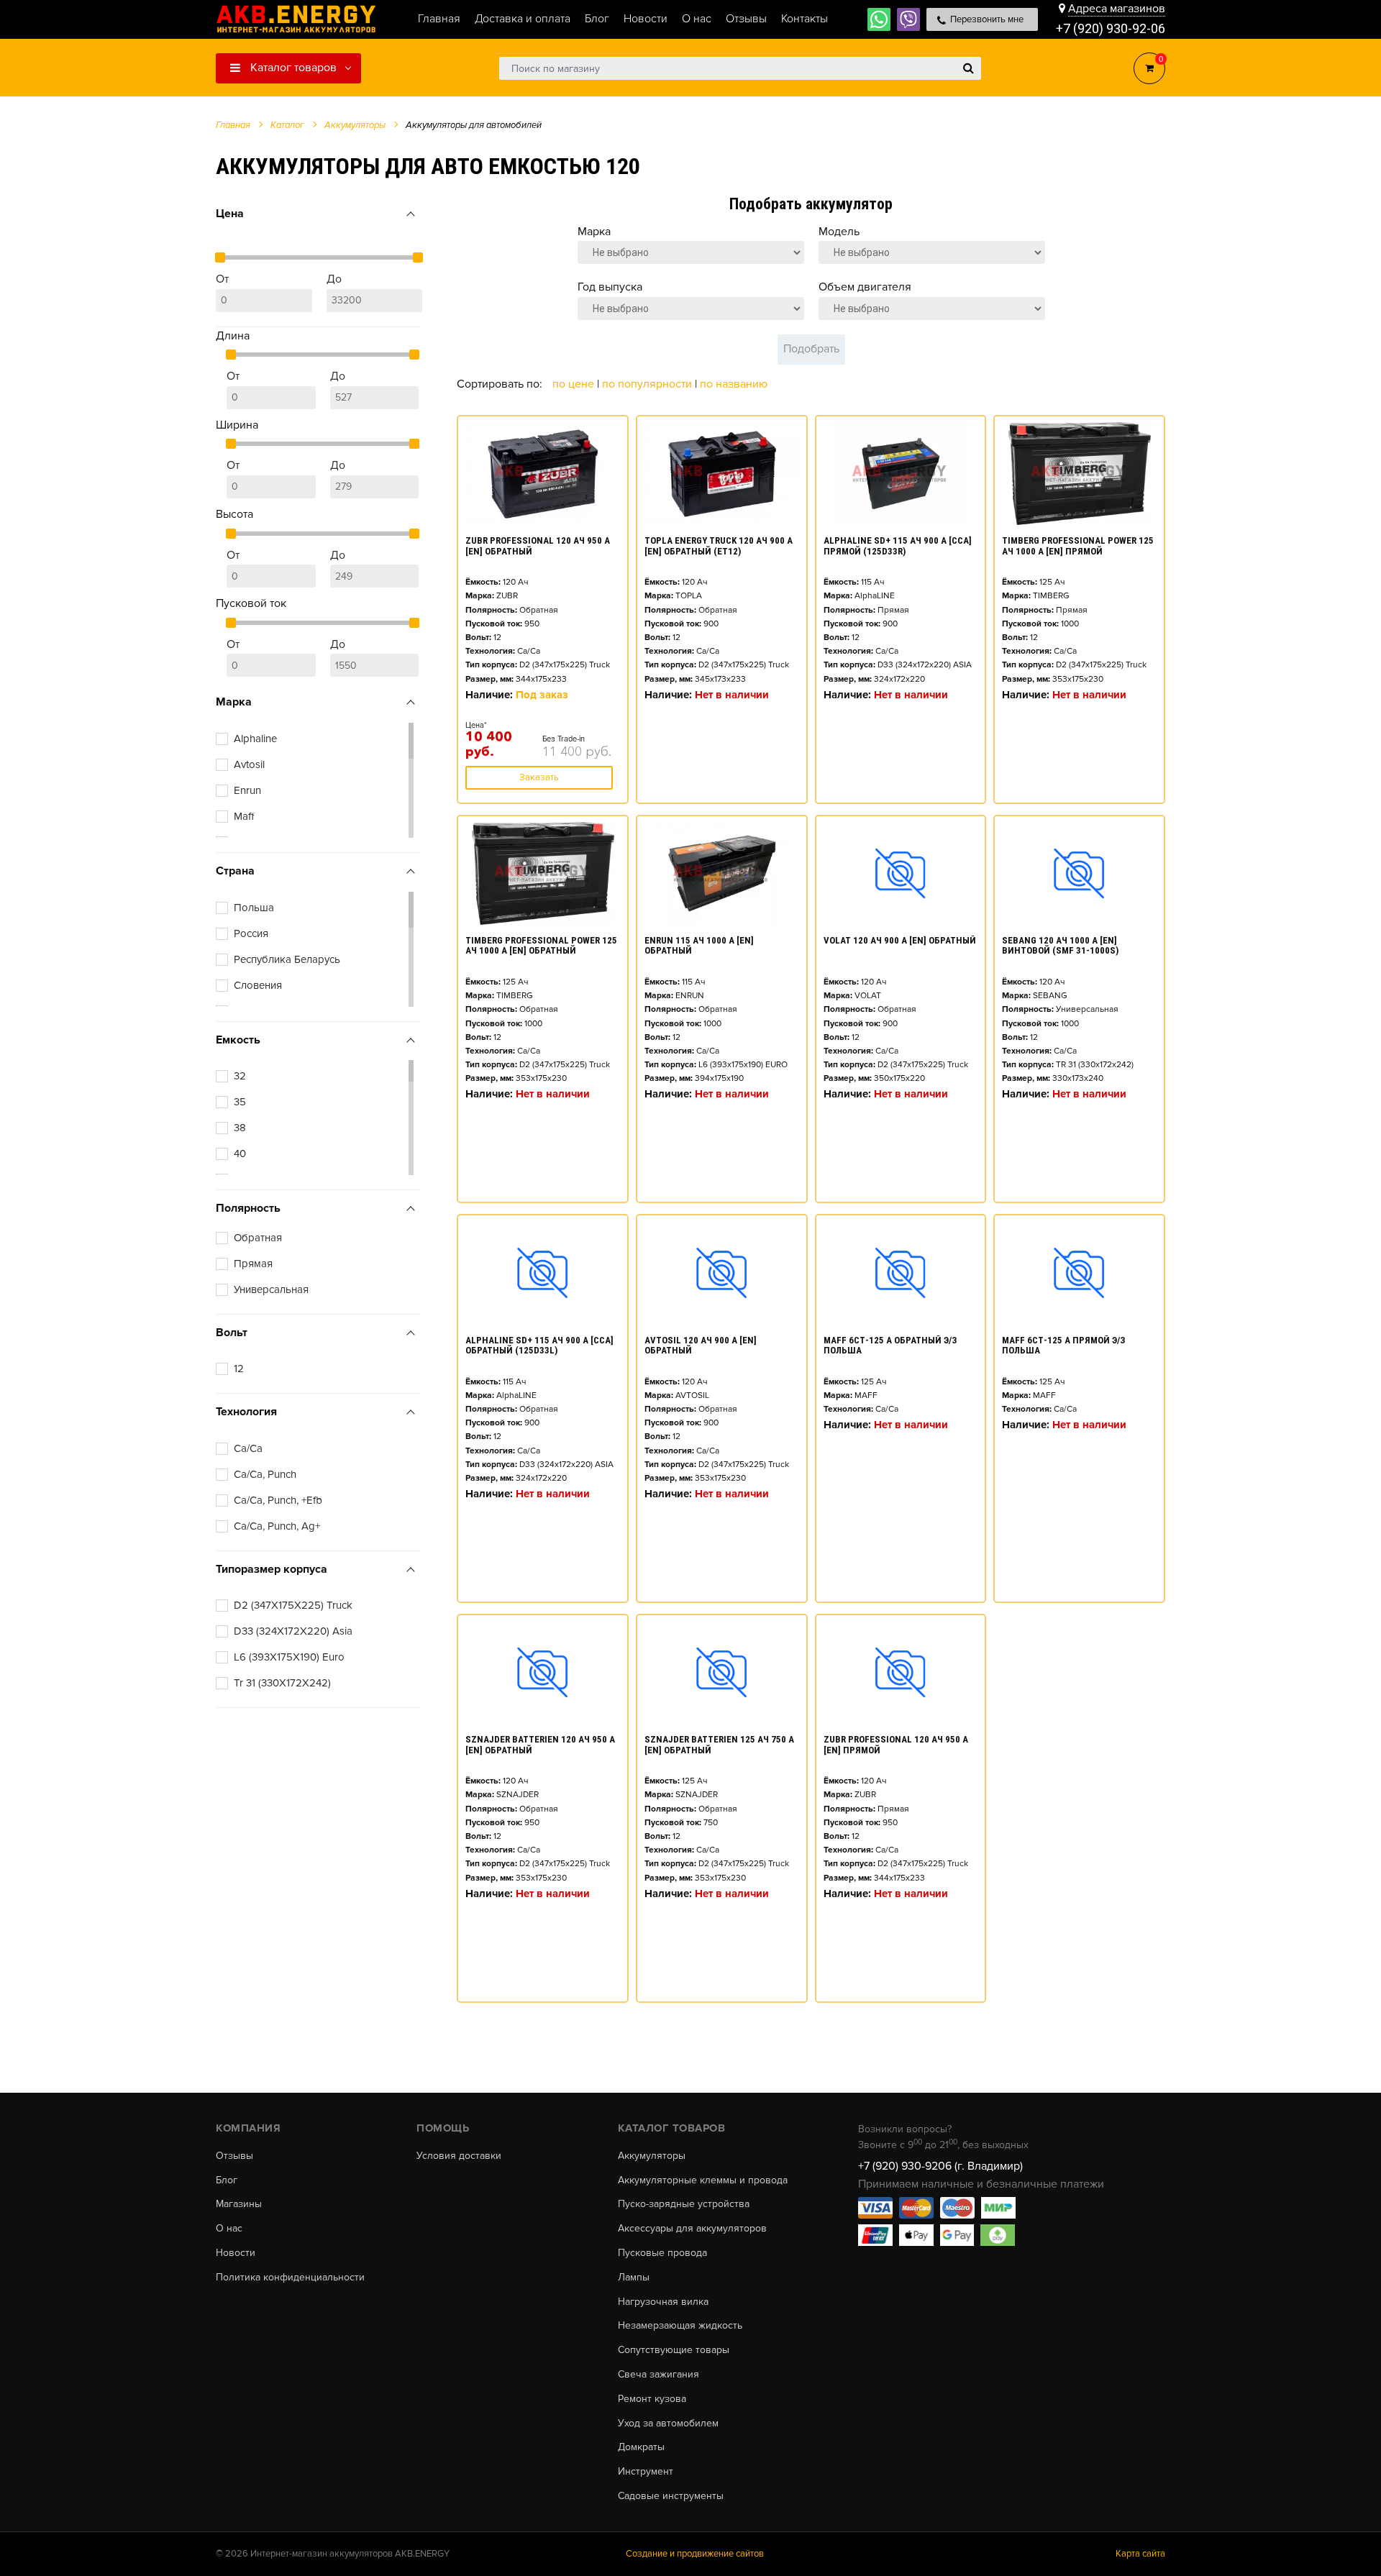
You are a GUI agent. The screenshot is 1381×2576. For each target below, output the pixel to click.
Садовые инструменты (671, 2496)
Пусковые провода (662, 2253)
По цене (575, 384)
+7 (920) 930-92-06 (1111, 28)
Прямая (253, 1264)
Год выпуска (610, 287)
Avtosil (249, 764)
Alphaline (255, 739)
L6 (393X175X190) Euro (289, 1657)
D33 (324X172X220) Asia (293, 1631)
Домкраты (641, 2447)
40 (240, 1154)
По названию (734, 384)
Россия (251, 933)
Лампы (634, 2278)
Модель (839, 232)
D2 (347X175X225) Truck (293, 1605)
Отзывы (234, 2156)
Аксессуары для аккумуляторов (692, 2229)
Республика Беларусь (287, 959)
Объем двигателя (865, 287)
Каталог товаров (292, 68)
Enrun (247, 790)
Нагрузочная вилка (663, 2302)
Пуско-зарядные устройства (684, 2204)
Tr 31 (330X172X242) (282, 1683)
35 (240, 1102)
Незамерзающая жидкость (680, 2326)
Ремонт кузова (652, 2399)
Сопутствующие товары (674, 2350)
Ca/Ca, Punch (265, 1474)
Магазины (239, 2204)
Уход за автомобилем (668, 2424)
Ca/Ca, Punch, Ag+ (277, 1526)
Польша (254, 908)
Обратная (258, 1238)
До (334, 279)
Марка (594, 232)
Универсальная (271, 1289)
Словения (258, 985)
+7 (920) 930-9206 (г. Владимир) (940, 2166)
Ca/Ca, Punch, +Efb (278, 1500)
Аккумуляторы (652, 2156)
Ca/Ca (248, 1448)
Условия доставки (459, 2156)
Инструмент (646, 2472)
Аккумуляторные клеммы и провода (703, 2180)
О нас (229, 2229)
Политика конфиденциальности (290, 2278)
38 (240, 1128)
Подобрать (811, 349)
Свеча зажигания (658, 2375)
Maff (244, 816)
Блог (227, 2180)
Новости (236, 2253)
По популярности (648, 384)
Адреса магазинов (1117, 9)
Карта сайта (1140, 2554)
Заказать (539, 777)
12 (239, 1369)
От (222, 279)
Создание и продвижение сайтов (695, 2554)
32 (240, 1076)
